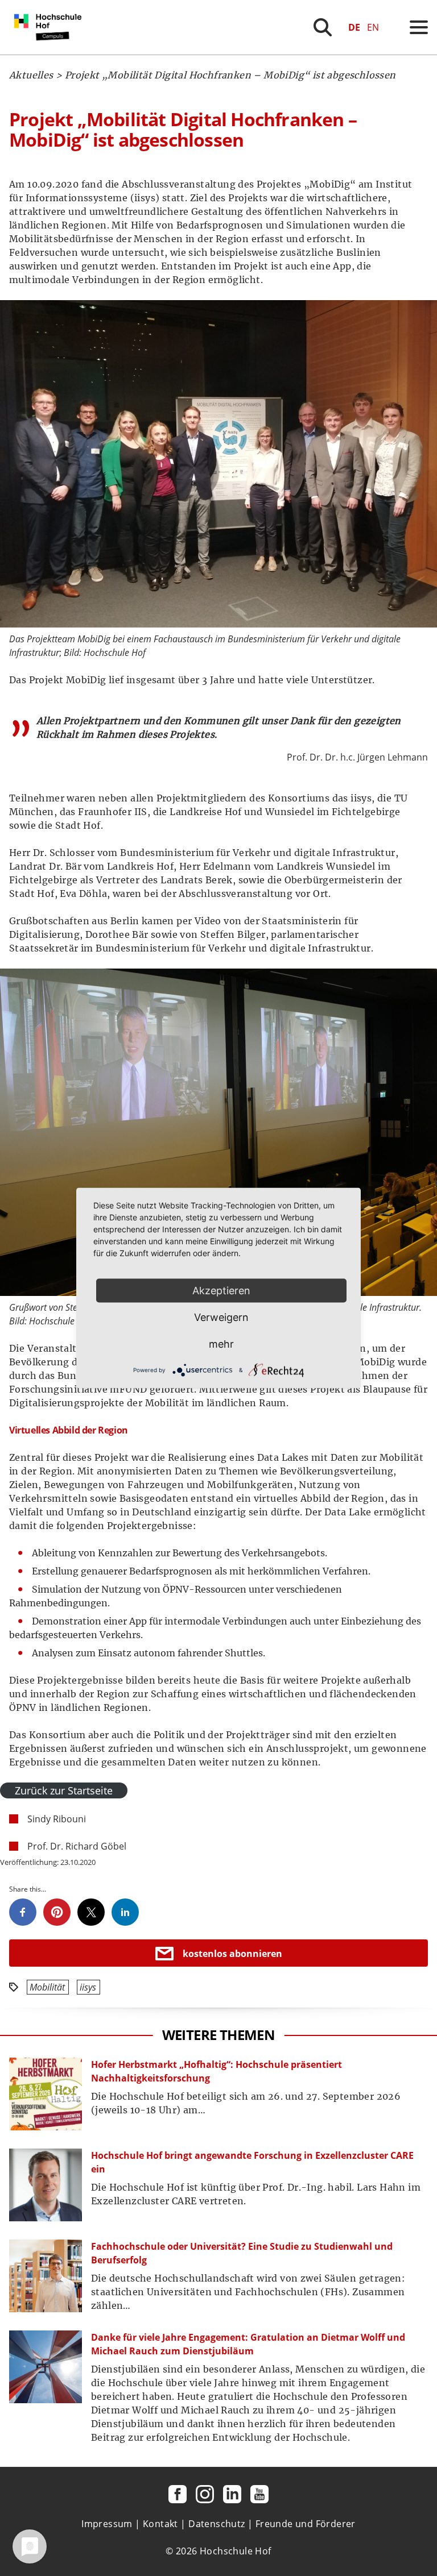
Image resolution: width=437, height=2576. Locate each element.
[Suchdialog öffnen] (323, 27)
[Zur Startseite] (50, 51)
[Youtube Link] (259, 2494)
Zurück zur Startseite (64, 1790)
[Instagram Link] (205, 2494)
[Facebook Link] (178, 2494)
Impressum (107, 2524)
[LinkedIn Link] (232, 2494)
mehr (221, 1344)
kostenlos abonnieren (232, 1954)
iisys (88, 1987)
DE (354, 27)
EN (373, 27)
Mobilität (47, 1987)
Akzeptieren (221, 1291)
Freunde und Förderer (306, 2524)
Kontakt (160, 2524)
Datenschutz (217, 2524)
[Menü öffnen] (419, 27)
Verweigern (221, 1317)
